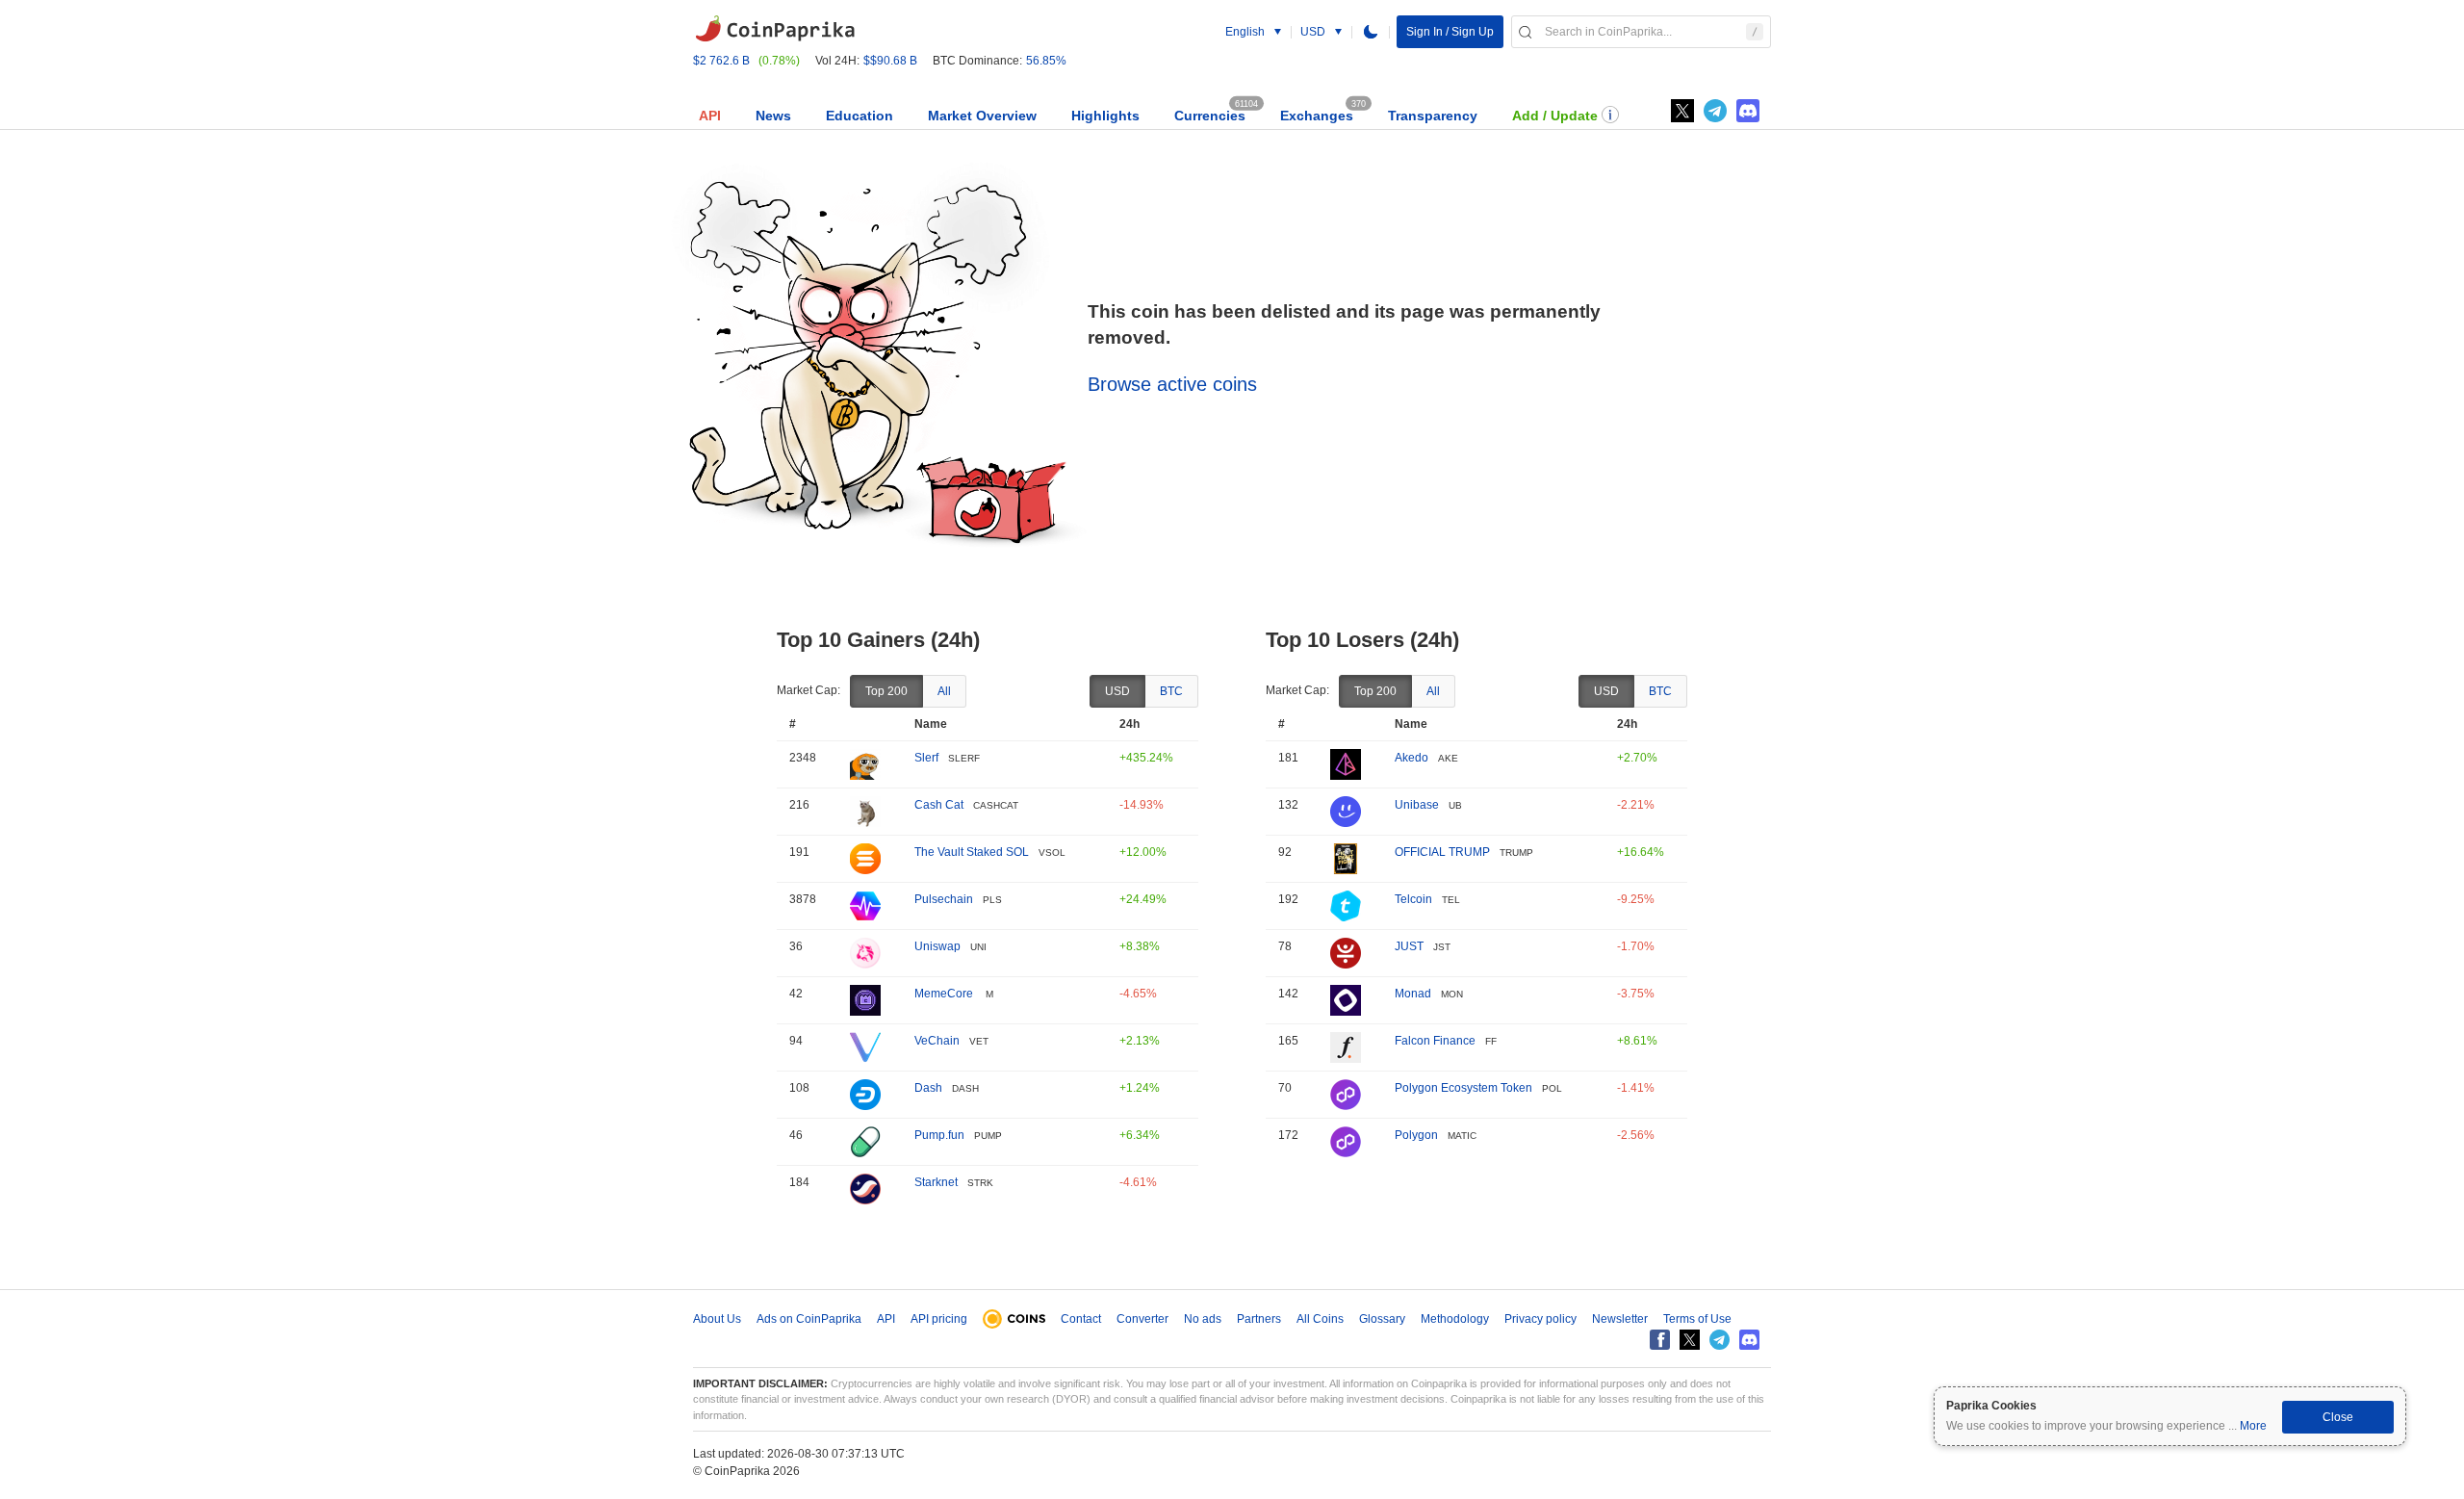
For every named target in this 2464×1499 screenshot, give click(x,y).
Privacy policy (1540, 1319)
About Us (717, 1319)
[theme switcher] (1371, 32)
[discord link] (1748, 111)
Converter (1142, 1319)
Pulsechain (944, 899)
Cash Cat (939, 805)
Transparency (1433, 116)
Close (2338, 1417)
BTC (1171, 691)
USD (1117, 691)
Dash (928, 1088)
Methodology (1455, 1319)
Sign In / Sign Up (1450, 32)
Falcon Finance (1435, 1041)
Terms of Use (1697, 1319)
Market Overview (982, 116)
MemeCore (945, 994)
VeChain (937, 1041)
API (710, 116)
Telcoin (1413, 899)
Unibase (1417, 805)
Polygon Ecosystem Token (1463, 1088)
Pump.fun (939, 1135)
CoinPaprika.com (775, 29)
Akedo (1412, 758)
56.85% (1046, 61)
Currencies (1210, 116)
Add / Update (1555, 116)
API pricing (939, 1319)
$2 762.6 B (721, 61)
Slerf (926, 758)
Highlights (1105, 116)
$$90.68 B (890, 61)
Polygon (1416, 1135)
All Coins (1320, 1319)
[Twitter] (1682, 111)
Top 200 (886, 691)
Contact (1081, 1319)
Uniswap (937, 946)
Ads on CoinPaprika (809, 1319)
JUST (1409, 946)
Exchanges (1317, 116)
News (773, 116)
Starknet (936, 1182)
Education (860, 116)
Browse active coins (1172, 384)
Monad (1413, 994)
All (944, 691)
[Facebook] (1660, 1340)
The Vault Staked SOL (972, 852)
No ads (1203, 1319)
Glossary (1382, 1319)
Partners (1259, 1319)
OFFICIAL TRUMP (1442, 852)
